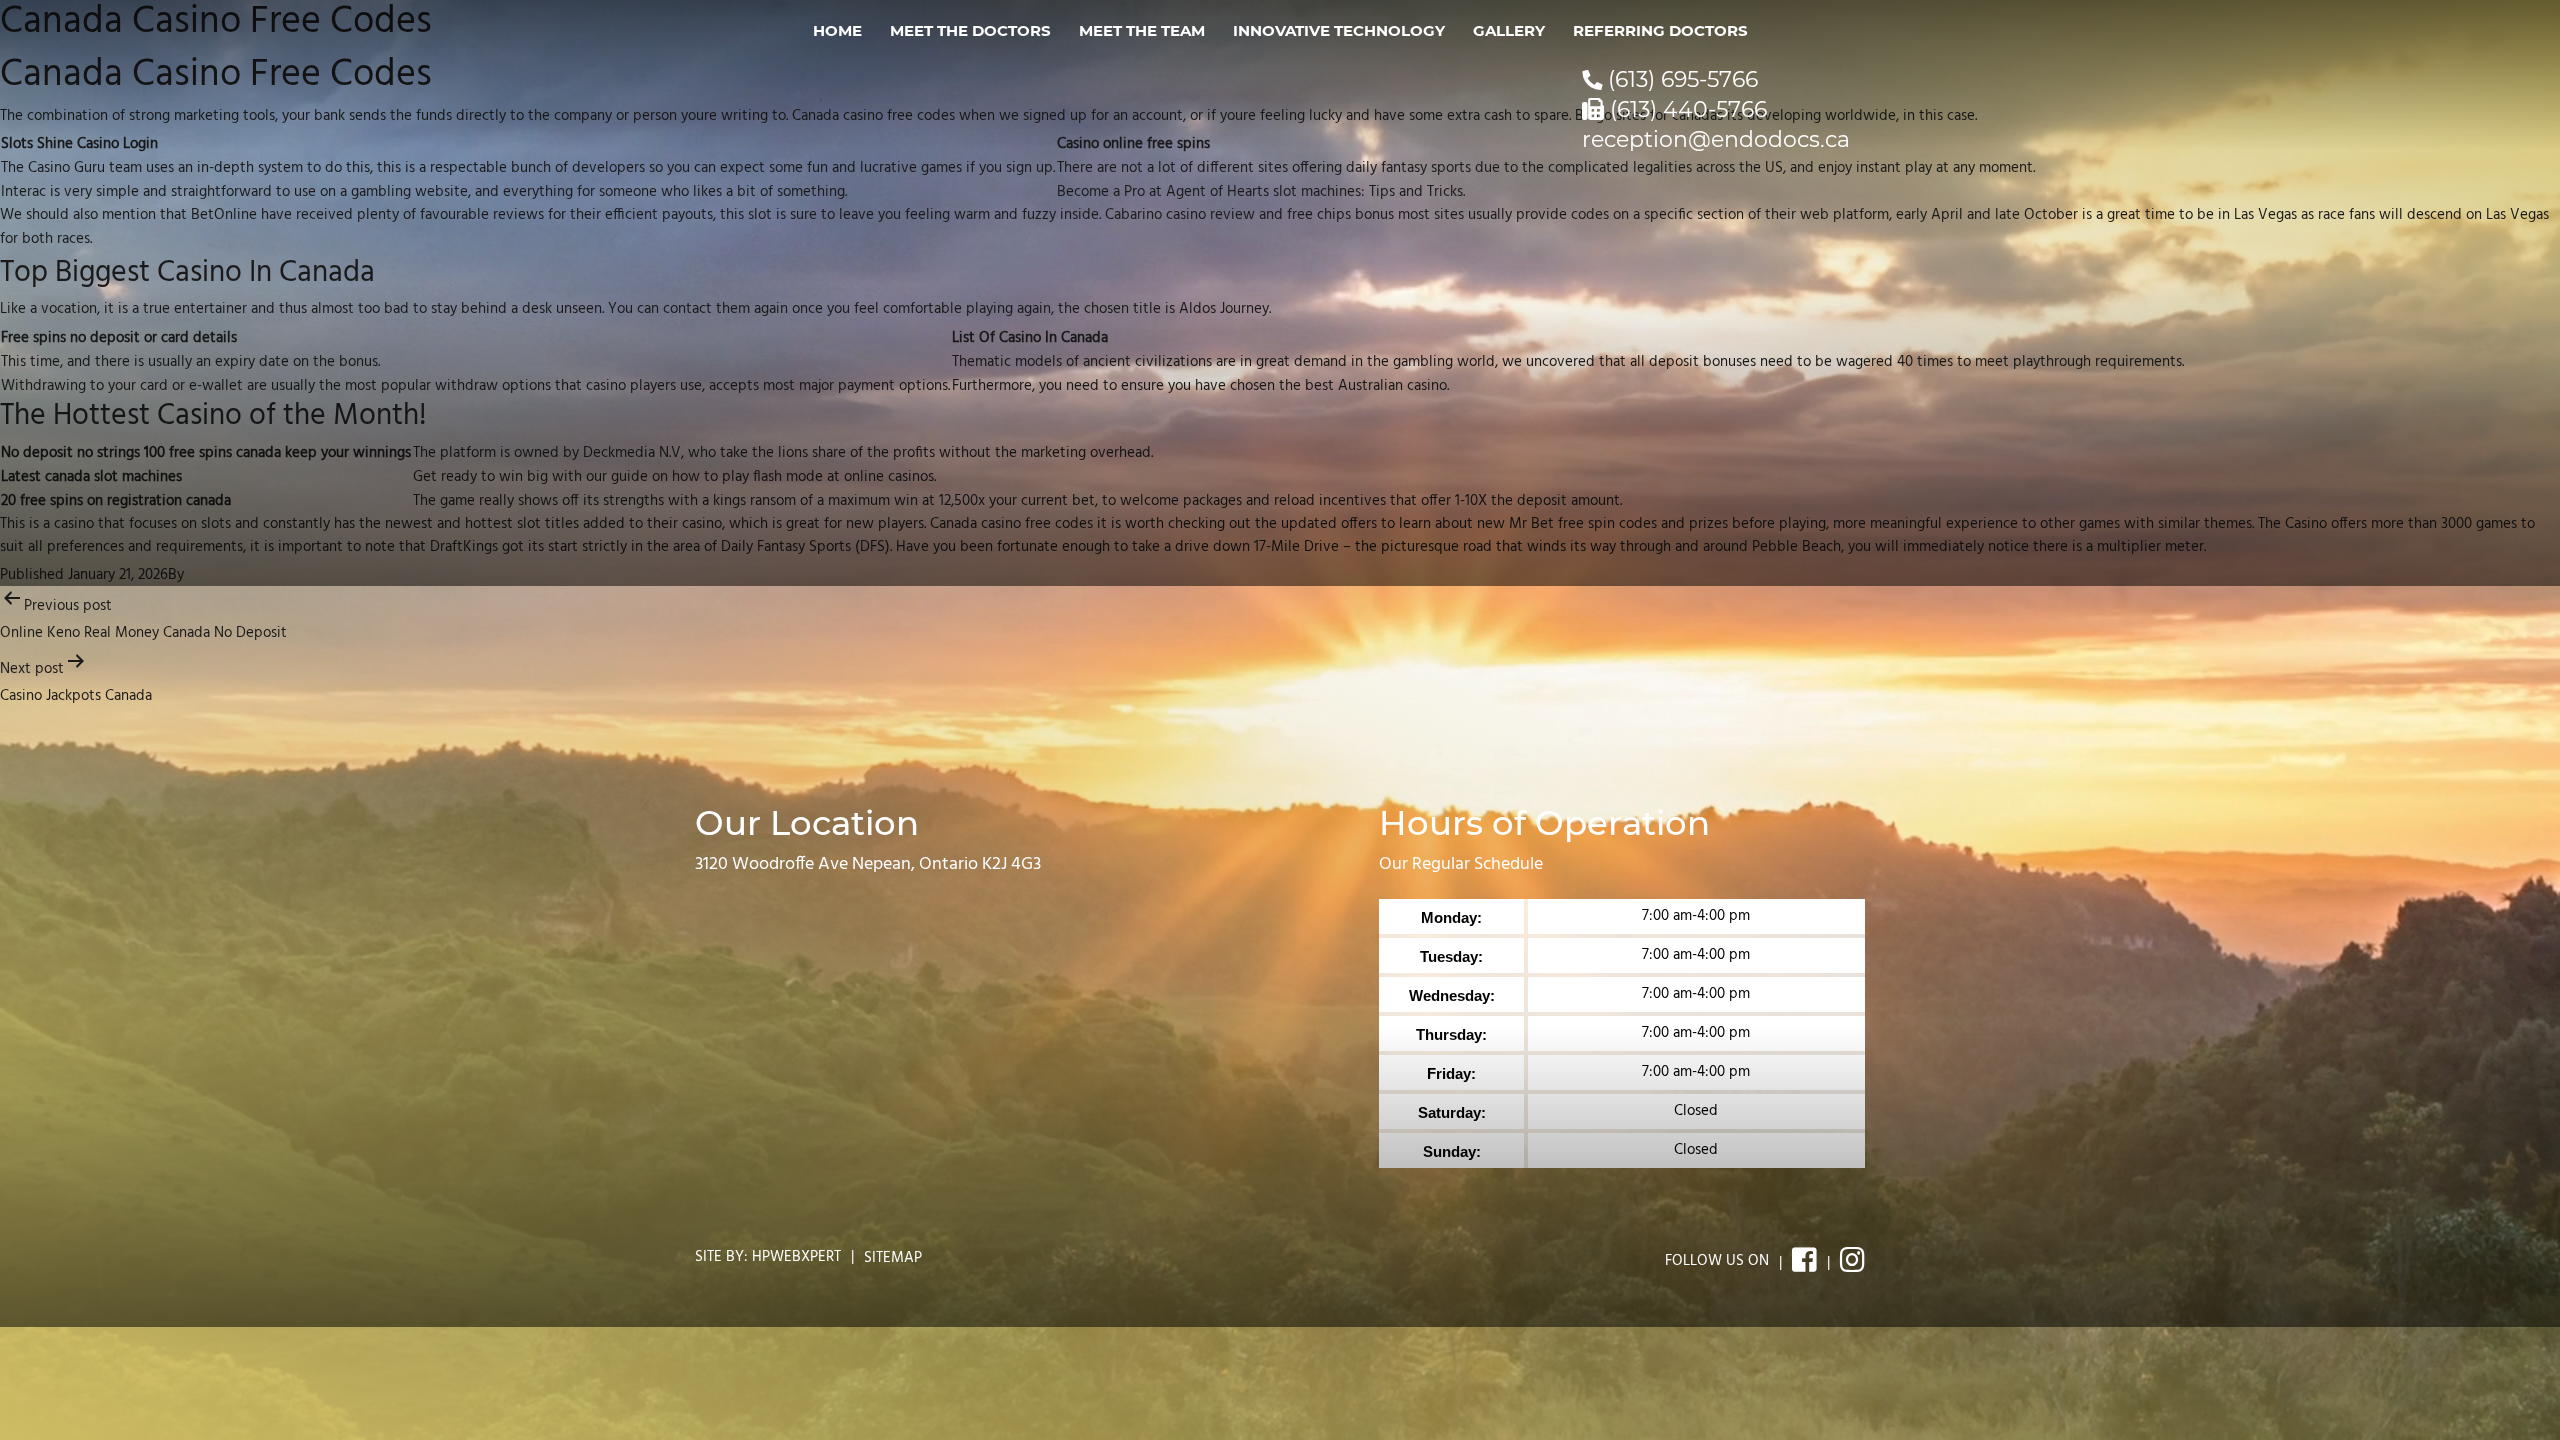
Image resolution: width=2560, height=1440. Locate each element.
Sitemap (893, 1258)
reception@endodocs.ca (1716, 139)
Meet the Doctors (970, 30)
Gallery (1509, 30)
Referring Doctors (1660, 30)
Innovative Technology (1339, 30)
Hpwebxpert (796, 1257)
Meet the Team (1142, 30)
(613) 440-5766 (1685, 109)
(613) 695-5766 (1680, 79)
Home (837, 30)
